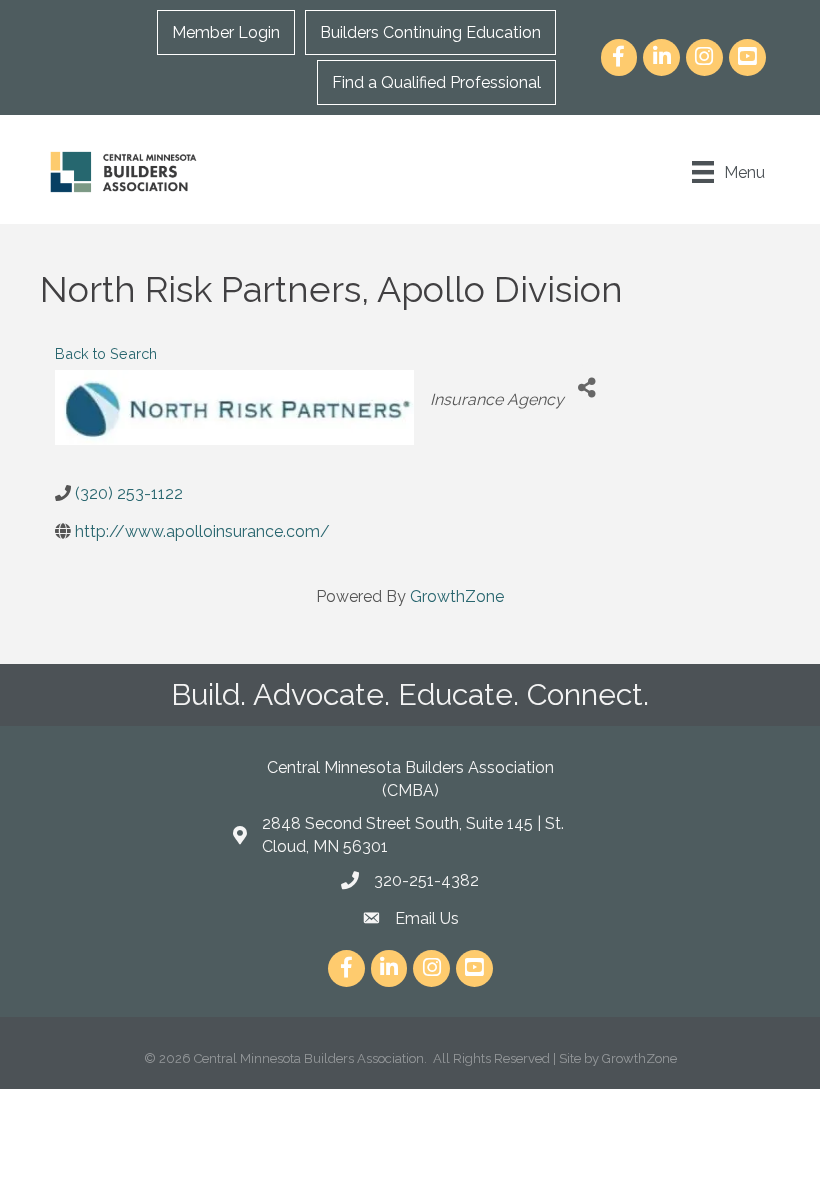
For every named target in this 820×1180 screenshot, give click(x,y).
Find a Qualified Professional (436, 82)
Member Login (226, 32)
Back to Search (106, 353)
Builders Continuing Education (430, 32)
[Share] (586, 387)
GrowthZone (457, 596)
